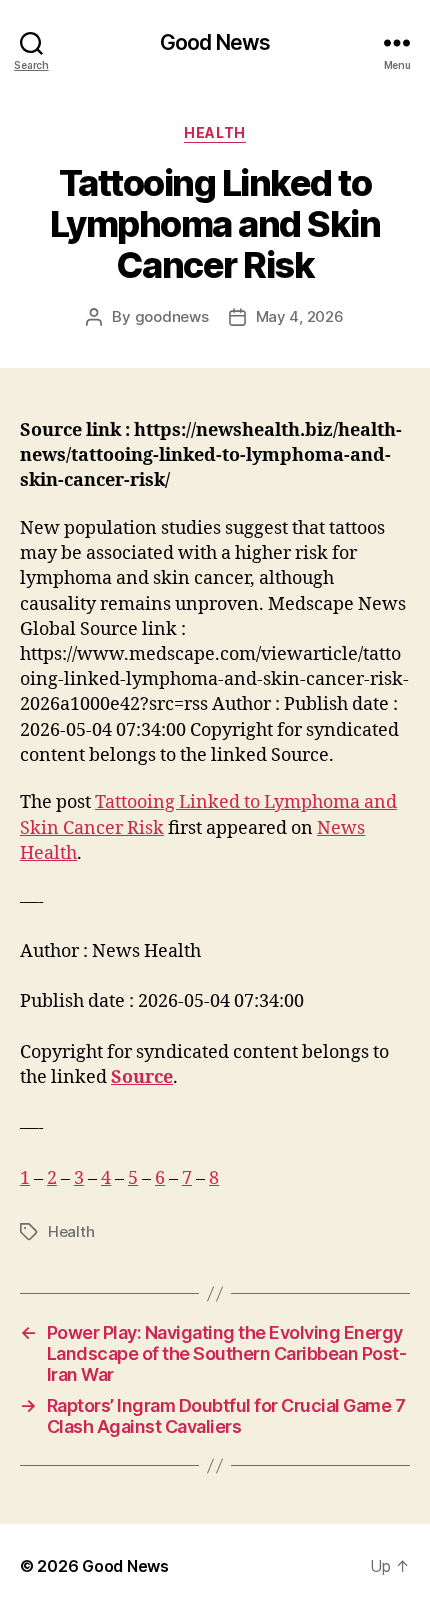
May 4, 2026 (300, 316)
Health (214, 132)
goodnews (172, 316)
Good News (215, 42)
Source (142, 1077)
